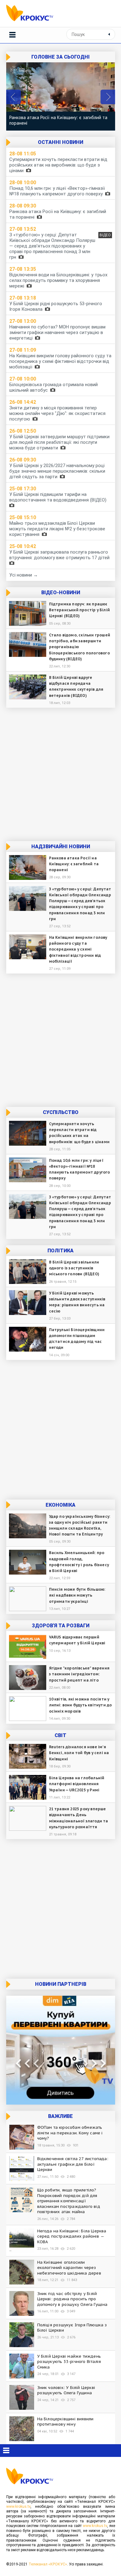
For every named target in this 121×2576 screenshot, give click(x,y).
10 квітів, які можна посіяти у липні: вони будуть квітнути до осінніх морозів (81, 1705)
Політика (60, 1251)
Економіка (60, 1505)
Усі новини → (24, 575)
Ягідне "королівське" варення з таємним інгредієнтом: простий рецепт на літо (79, 1674)
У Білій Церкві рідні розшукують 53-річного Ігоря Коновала (56, 306)
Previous (13, 97)
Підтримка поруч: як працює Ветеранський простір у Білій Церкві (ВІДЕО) (80, 610)
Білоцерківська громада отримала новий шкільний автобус (54, 387)
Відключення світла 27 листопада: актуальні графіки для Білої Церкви (73, 2164)
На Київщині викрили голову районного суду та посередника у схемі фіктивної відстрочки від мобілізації (60, 361)
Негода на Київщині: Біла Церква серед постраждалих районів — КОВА (72, 2236)
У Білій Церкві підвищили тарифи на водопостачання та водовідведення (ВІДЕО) (59, 497)
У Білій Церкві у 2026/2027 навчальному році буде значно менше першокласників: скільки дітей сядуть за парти (57, 471)
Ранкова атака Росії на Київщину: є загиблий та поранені (58, 120)
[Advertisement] (60, 774)
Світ (60, 1735)
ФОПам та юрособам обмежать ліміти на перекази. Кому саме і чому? (70, 2133)
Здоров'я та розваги (61, 1626)
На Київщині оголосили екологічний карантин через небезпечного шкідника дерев (69, 2268)
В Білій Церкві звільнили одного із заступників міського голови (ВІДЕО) (74, 1268)
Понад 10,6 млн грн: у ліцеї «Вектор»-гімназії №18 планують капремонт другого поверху (57, 191)
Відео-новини (61, 593)
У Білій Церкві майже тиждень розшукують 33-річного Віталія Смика (69, 2362)
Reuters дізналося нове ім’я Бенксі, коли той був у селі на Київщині (79, 1753)
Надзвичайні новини (61, 847)
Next (108, 97)
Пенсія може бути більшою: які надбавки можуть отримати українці (77, 1595)
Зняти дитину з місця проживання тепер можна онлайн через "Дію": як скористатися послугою (57, 413)
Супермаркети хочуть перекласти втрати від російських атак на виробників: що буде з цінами (58, 165)
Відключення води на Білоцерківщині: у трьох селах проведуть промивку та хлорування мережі (58, 280)
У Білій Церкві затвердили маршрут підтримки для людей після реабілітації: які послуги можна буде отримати (59, 442)
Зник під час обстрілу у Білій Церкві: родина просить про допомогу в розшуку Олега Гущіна (72, 2299)
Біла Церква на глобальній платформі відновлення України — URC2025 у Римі (77, 1784)
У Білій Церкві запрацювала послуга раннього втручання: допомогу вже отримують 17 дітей (61, 555)
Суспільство (61, 1112)
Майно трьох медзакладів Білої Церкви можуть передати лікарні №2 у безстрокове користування (57, 529)
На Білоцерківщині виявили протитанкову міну (65, 2422)
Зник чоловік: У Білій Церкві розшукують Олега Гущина (66, 2390)
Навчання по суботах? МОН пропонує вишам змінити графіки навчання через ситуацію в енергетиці (57, 332)
